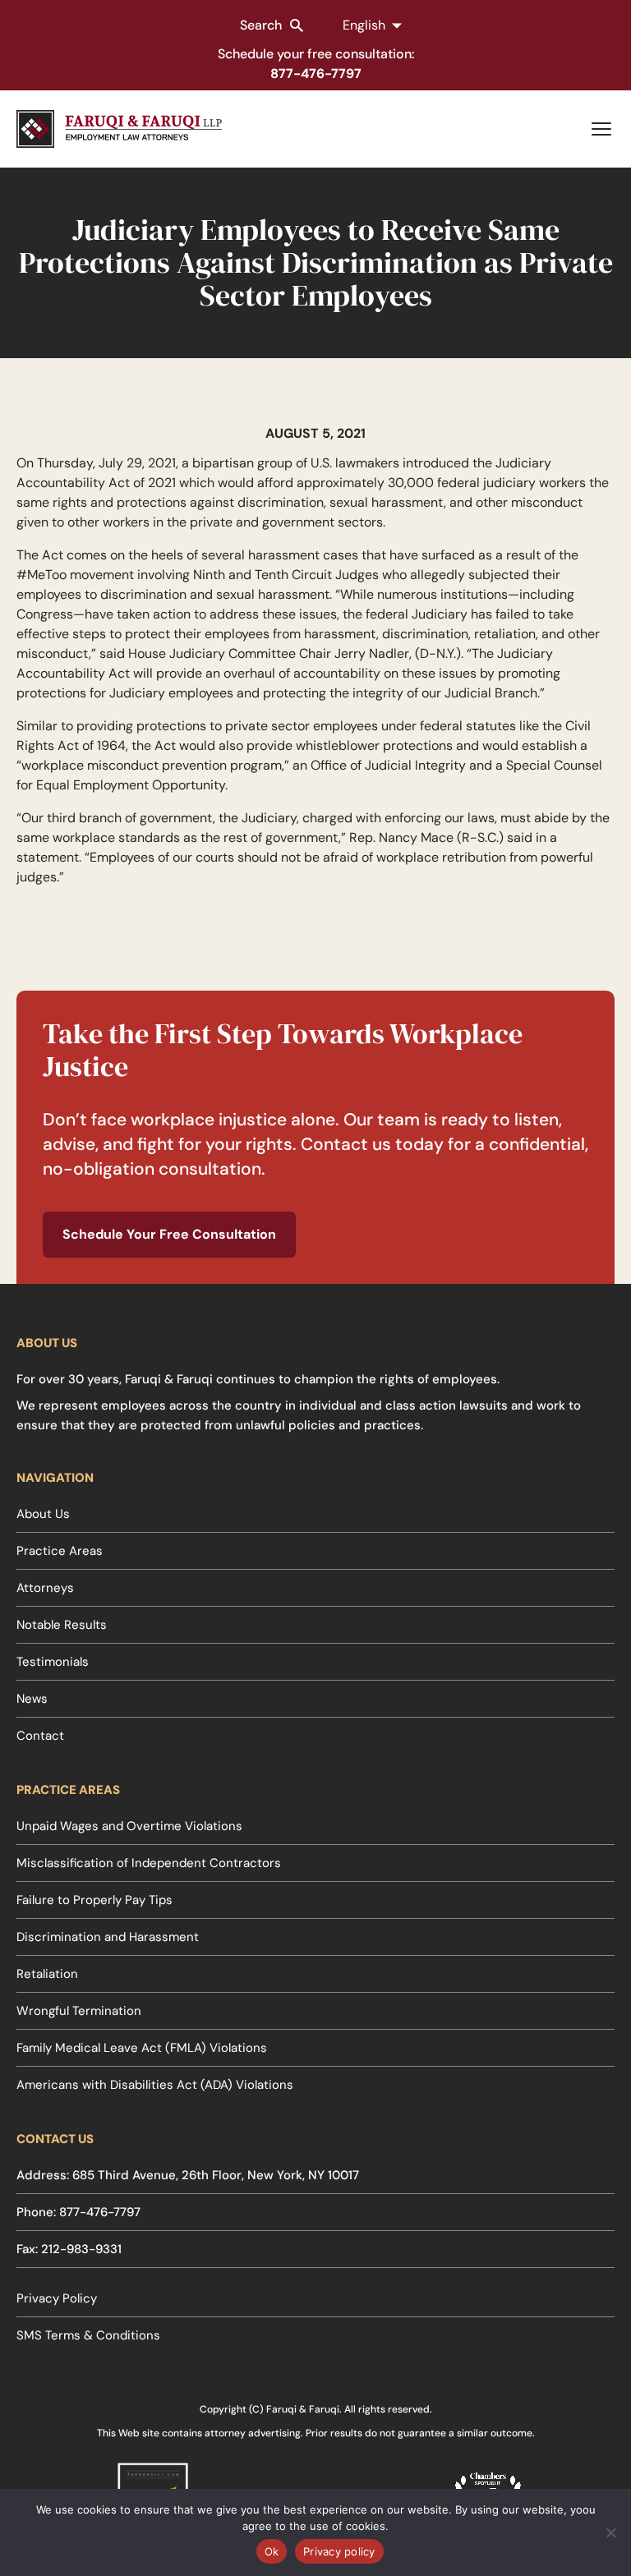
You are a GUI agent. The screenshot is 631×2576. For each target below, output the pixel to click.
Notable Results (62, 1625)
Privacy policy (339, 2551)
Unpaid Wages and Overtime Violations (129, 1826)
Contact (40, 1736)
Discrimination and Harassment (108, 1937)
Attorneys (45, 1588)
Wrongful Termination (79, 2011)
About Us (43, 1514)
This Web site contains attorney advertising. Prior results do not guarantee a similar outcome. (316, 2433)
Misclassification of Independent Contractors (149, 1863)
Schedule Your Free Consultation (169, 1234)
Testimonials (53, 1662)
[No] (610, 2532)
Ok (272, 2551)
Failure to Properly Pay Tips (94, 1900)
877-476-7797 (316, 74)
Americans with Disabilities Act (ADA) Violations (155, 2085)
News (32, 1699)
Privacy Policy (57, 2298)
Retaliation (47, 1974)
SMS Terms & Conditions (88, 2335)
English (364, 25)
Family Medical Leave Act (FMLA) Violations (142, 2048)
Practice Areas (60, 1551)
